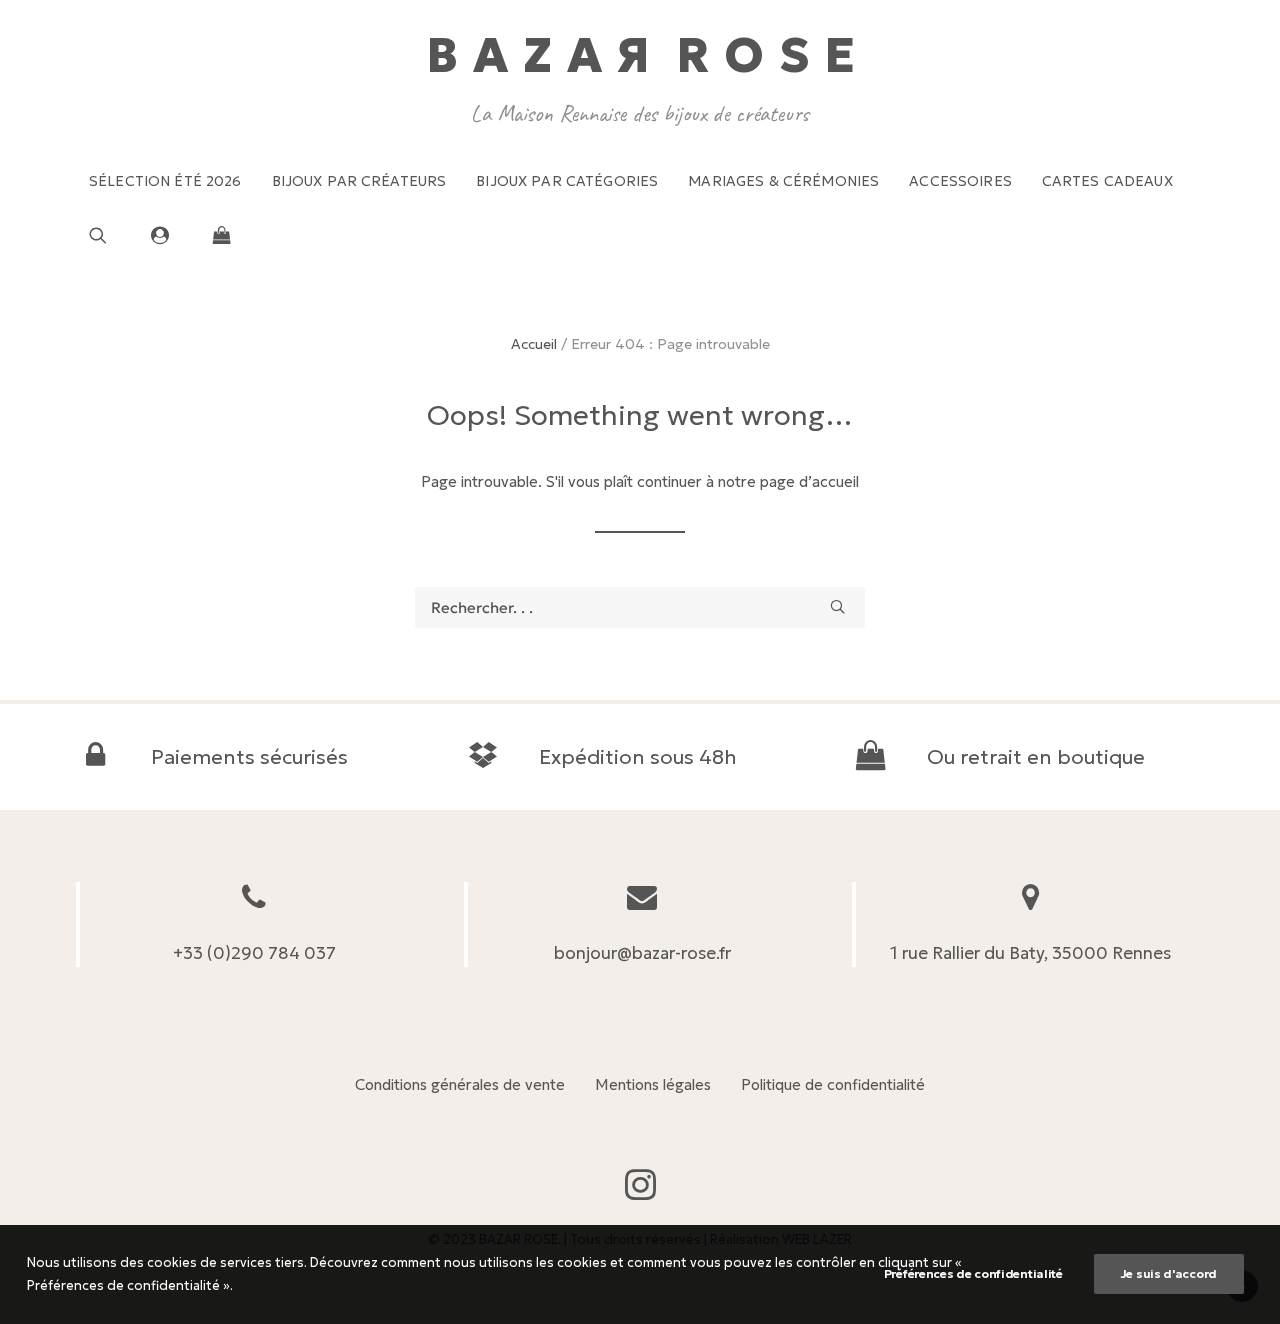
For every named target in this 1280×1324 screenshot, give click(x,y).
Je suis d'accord (1169, 1273)
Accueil (534, 344)
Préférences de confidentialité (973, 1273)
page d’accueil (809, 481)
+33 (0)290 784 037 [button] (254, 953)
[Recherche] (640, 607)
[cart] (216, 235)
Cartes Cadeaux (1107, 181)
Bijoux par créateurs (359, 181)
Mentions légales (653, 1084)
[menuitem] (165, 181)
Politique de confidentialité (833, 1084)
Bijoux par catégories (567, 181)
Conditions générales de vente (460, 1084)
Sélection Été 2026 (165, 181)
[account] (169, 235)
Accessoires (960, 181)
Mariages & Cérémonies (783, 181)
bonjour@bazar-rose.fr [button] (642, 953)
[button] (113, 235)
